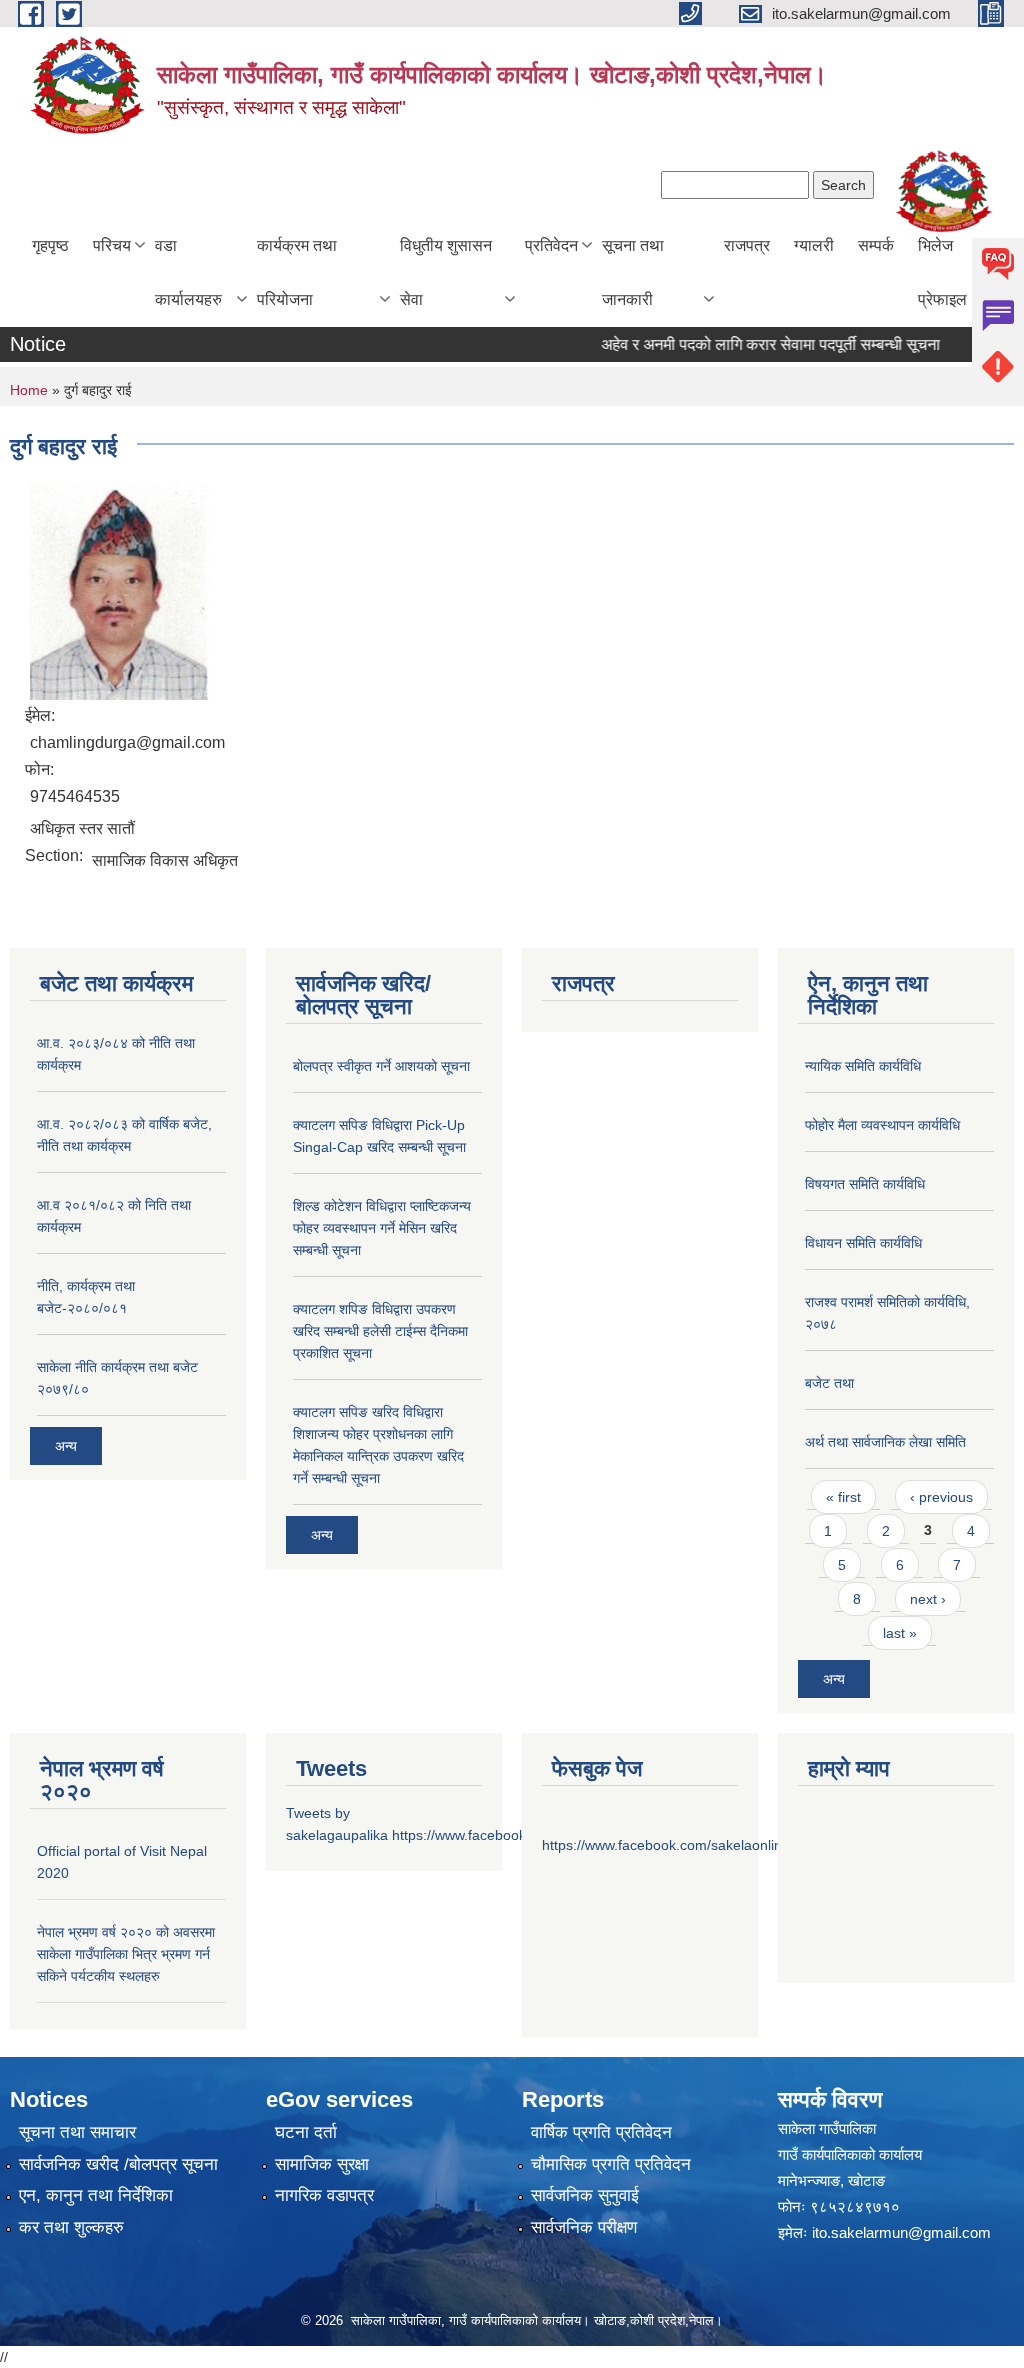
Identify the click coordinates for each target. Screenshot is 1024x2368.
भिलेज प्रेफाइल (942, 272)
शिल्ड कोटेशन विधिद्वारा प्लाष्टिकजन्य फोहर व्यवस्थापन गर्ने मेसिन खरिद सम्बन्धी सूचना (382, 1228)
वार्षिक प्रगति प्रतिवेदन (601, 2132)
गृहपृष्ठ (50, 245)
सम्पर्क (876, 245)
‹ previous (941, 1497)
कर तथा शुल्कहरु (71, 2227)
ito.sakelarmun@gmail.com (901, 2232)
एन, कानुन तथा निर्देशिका (96, 2195)
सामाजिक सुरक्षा (322, 2164)
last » (900, 1633)
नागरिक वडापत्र (324, 2195)
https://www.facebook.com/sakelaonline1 (670, 1845)
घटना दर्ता (306, 2132)
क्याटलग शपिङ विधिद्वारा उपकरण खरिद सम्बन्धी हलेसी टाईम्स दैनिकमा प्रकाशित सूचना (380, 1331)
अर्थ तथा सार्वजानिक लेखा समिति (885, 1442)
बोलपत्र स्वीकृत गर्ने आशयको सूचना (381, 1066)
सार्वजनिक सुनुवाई (585, 2195)
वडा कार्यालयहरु (188, 272)
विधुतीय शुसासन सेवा (446, 272)
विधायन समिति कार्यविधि (863, 1243)
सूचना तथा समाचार (77, 2132)
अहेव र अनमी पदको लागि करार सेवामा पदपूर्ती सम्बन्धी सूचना (748, 344)
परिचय (112, 245)
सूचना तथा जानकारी (633, 272)
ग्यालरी (814, 245)
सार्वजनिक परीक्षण (584, 2227)
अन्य (66, 1446)
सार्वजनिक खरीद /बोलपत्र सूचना (118, 2164)
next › (928, 1599)
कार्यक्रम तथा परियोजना (297, 272)
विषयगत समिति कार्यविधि (865, 1184)
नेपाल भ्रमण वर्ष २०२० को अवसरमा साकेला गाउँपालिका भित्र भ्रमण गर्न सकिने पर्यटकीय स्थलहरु (126, 1954)
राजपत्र (747, 245)
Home (29, 390)
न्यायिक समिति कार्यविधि (863, 1066)
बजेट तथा (829, 1383)
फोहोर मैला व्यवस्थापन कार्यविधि (882, 1125)
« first (843, 1497)
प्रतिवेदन (551, 245)
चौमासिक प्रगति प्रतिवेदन (611, 2164)
